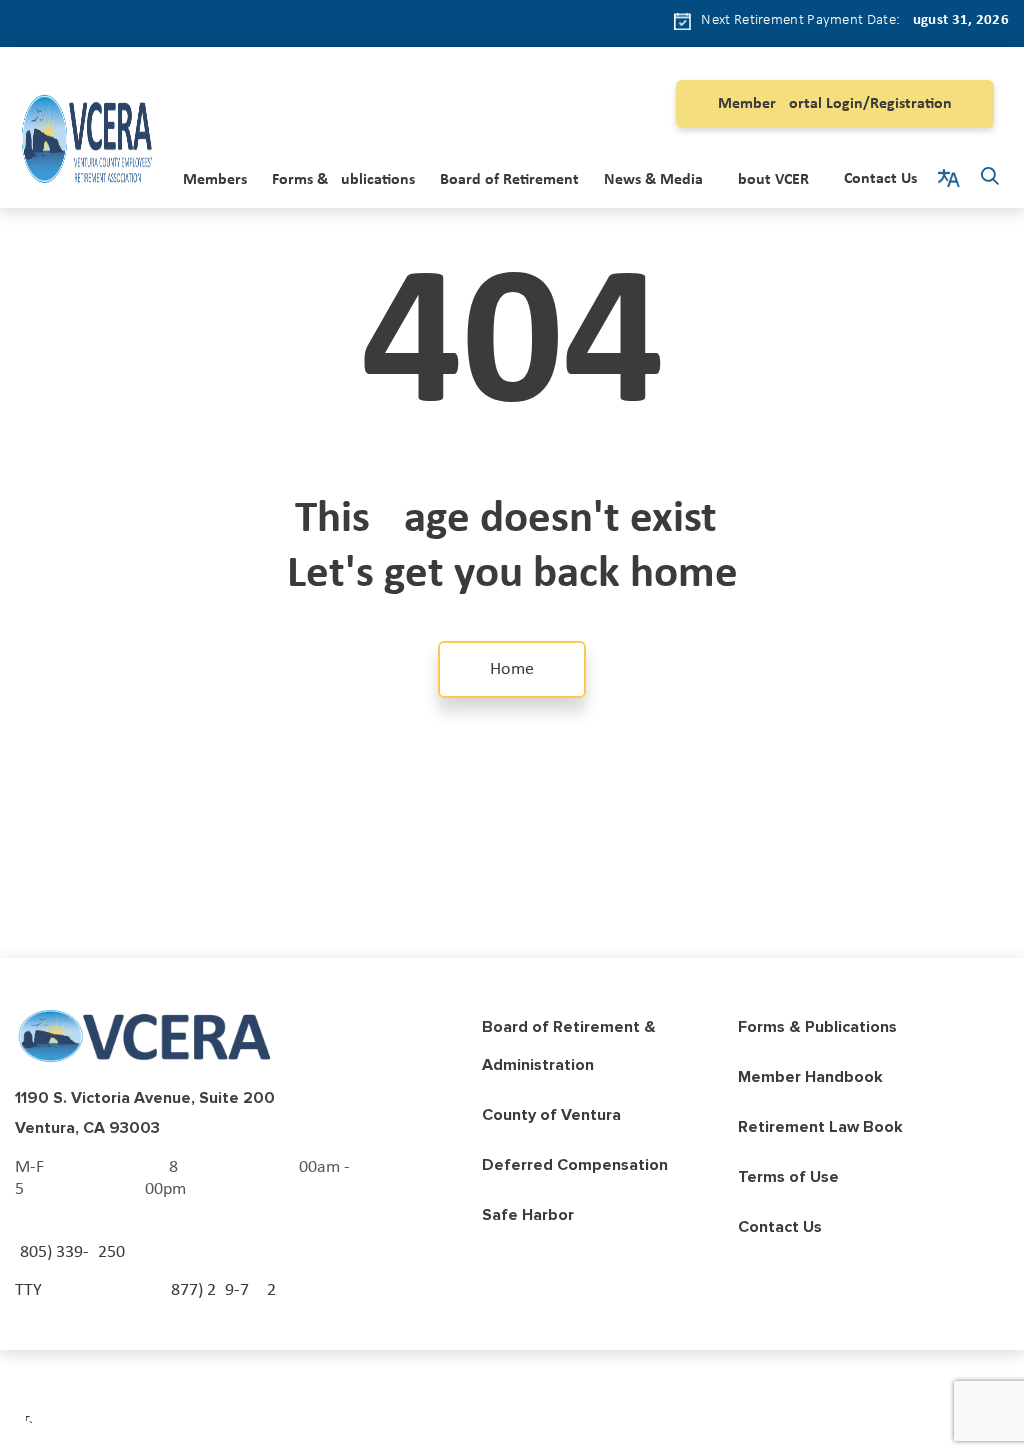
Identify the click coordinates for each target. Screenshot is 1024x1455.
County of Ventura (551, 1115)
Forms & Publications (343, 180)
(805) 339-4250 (70, 1252)
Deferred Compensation (575, 1165)
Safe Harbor (528, 1215)
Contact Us (880, 179)
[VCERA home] (86, 142)
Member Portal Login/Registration (835, 104)
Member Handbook (810, 1077)
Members (215, 180)
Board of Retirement (509, 180)
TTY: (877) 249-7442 (145, 1290)
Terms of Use (788, 1177)
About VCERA (773, 180)
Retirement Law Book (820, 1127)
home (512, 669)
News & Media (653, 180)
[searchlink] (990, 179)
